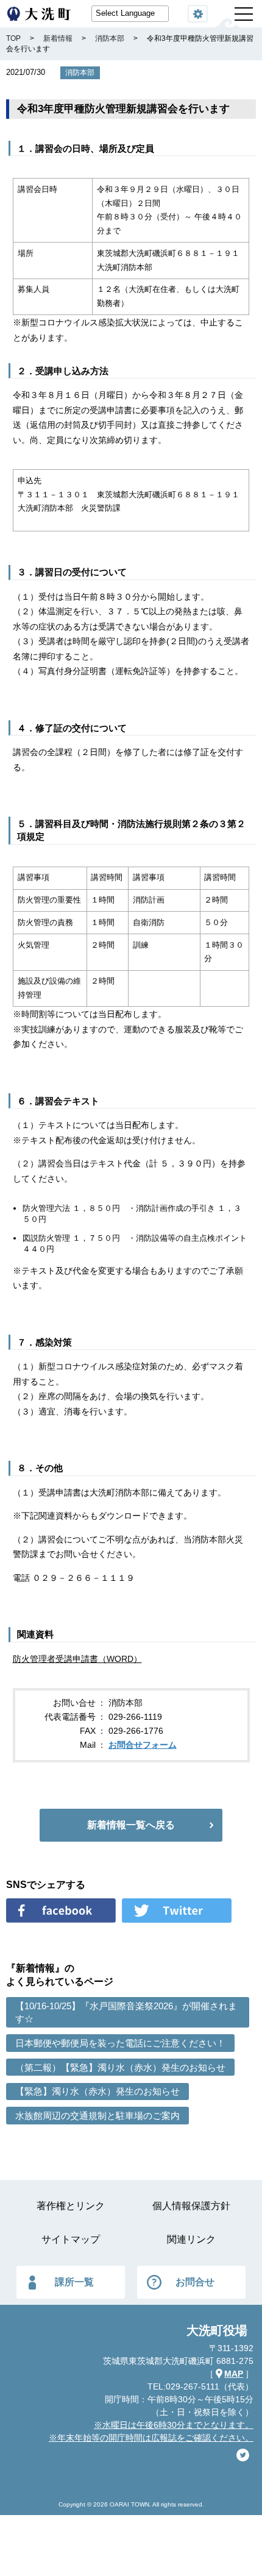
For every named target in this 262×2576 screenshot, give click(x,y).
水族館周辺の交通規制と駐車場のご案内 (97, 2116)
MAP (234, 2374)
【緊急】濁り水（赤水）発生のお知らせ (97, 2091)
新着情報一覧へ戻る (131, 1825)
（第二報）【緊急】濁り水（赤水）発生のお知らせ (120, 2067)
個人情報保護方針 (191, 2206)
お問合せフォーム (143, 1745)
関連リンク (191, 2239)
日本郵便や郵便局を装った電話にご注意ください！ (120, 2043)
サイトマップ (71, 2239)
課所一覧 (74, 2282)
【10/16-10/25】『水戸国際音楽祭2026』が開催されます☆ (126, 2012)
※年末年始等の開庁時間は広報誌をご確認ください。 (151, 2438)
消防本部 (80, 73)
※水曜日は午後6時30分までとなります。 (174, 2425)
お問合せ (195, 2282)
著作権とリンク (71, 2206)
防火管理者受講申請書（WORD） (77, 1659)
